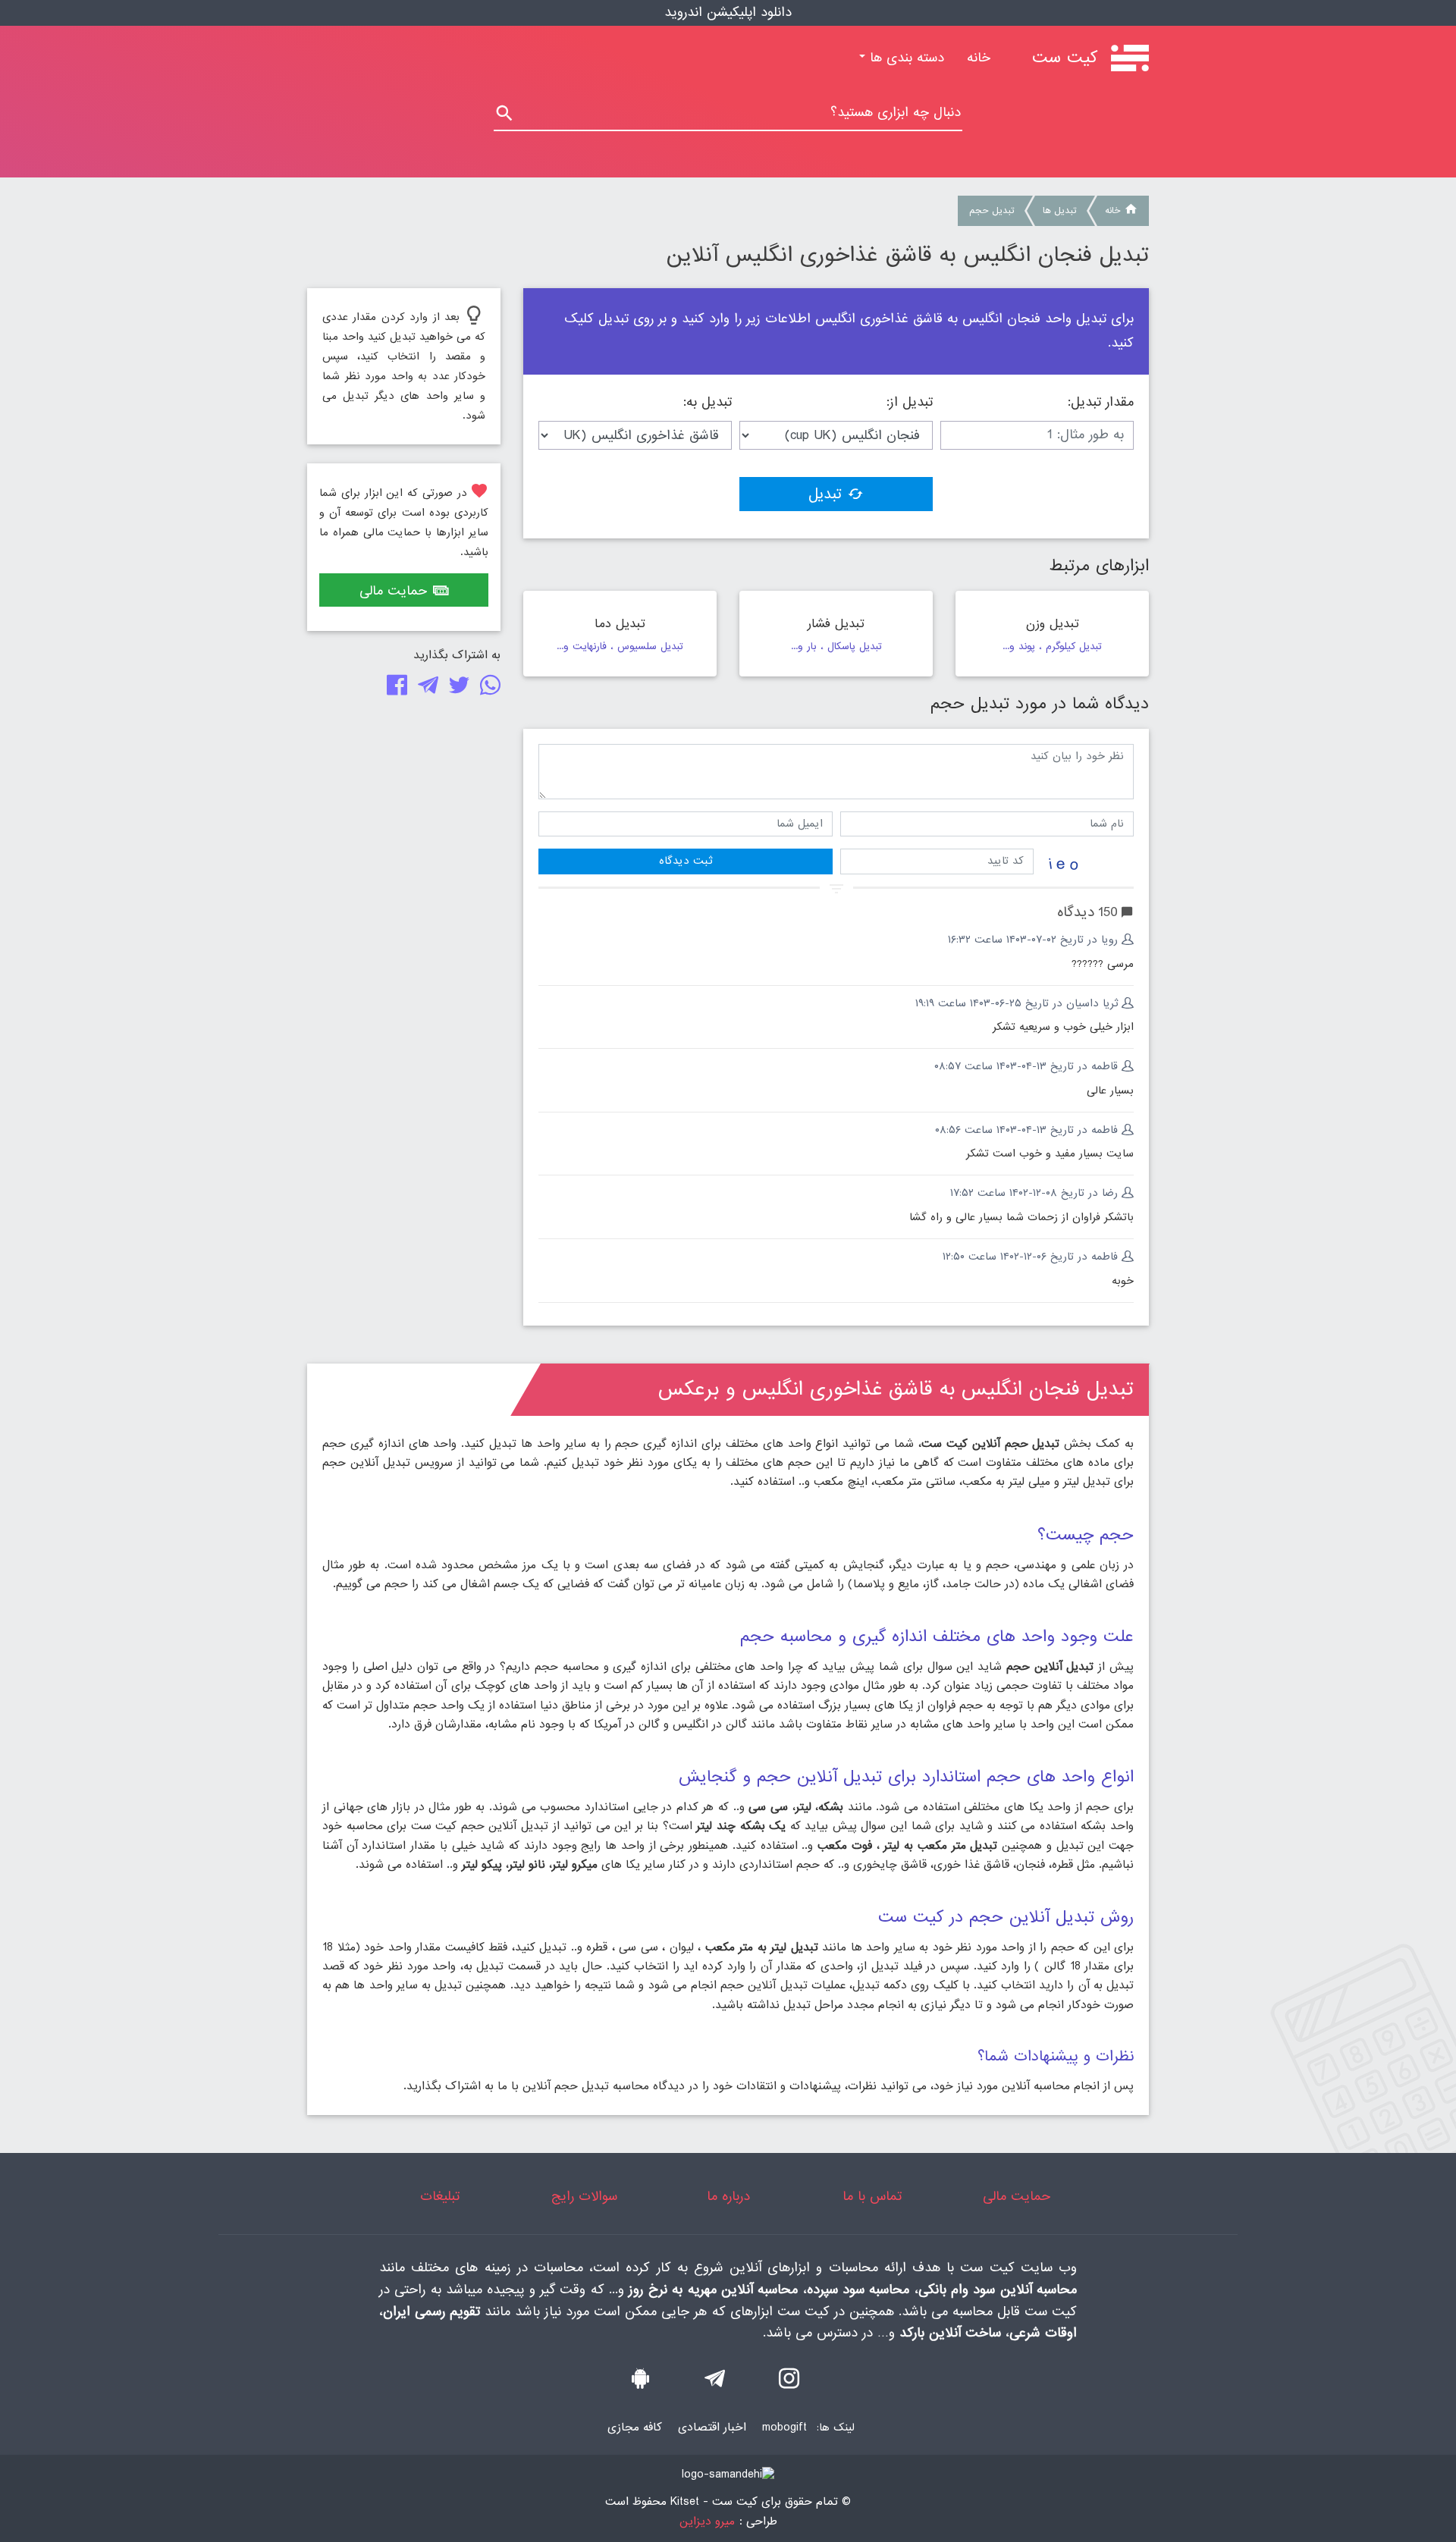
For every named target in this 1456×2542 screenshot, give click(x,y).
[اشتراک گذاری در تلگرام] (425, 689)
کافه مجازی (635, 2427)
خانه (973, 58)
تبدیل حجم (992, 211)
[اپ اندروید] (640, 2383)
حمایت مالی (393, 591)
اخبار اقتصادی (712, 2427)
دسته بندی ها (905, 58)
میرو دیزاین (707, 2522)
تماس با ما (872, 2197)
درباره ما (728, 2197)
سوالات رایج (584, 2197)
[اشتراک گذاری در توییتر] (456, 689)
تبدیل (825, 494)
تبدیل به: (708, 403)
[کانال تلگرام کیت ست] (715, 2383)
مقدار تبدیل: (1101, 403)
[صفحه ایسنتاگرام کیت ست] (789, 2383)
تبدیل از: (910, 403)
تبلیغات (440, 2197)
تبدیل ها (1059, 211)
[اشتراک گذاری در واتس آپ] (487, 689)
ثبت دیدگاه (686, 861)
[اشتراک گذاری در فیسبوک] (394, 689)
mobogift (784, 2427)
